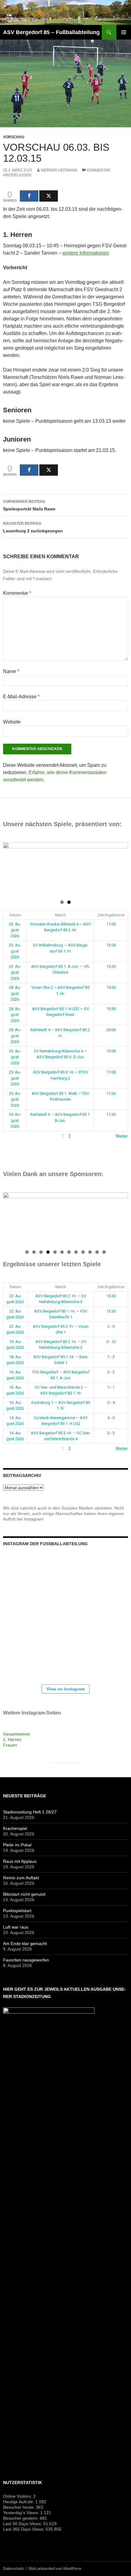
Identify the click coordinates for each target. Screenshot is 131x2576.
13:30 (111, 1311)
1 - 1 (111, 1387)
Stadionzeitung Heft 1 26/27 (30, 1812)
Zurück (10, 1136)
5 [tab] (55, 1252)
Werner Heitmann (59, 170)
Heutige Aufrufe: (19, 2502)
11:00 (111, 924)
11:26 (111, 1093)
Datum (15, 915)
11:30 (111, 1114)
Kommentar (17, 593)
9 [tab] (83, 1252)
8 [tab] (76, 1252)
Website (12, 722)
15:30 (111, 966)
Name (11, 671)
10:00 (111, 1051)
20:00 (111, 1030)
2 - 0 (111, 1326)
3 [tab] (41, 1252)
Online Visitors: (18, 2496)
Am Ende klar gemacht (25, 1943)
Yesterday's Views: (22, 2513)
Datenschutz (13, 2569)
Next (120, 868)
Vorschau (14, 137)
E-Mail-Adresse (21, 697)
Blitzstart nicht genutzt (24, 1894)
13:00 (111, 945)
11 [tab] (97, 1252)
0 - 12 (111, 1342)
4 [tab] (48, 1252)
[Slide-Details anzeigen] (65, 869)
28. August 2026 (15, 993)
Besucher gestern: (21, 2518)
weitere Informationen (86, 253)
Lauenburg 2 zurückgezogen (33, 527)
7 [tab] (69, 1252)
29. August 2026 (15, 1057)
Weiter (122, 1136)
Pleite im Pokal (17, 1845)
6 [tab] (62, 1252)
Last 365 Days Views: (24, 2529)
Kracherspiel (15, 1828)
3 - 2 (111, 1372)
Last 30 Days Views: (23, 2524)
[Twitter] (49, 196)
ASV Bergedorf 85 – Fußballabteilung (51, 32)
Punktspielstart (17, 1911)
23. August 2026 (15, 930)
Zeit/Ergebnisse (111, 915)
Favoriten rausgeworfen (26, 1960)
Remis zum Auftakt (21, 1878)
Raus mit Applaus (20, 1861)
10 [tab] (90, 1252)
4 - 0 (111, 1418)
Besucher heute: (19, 2507)
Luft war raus (16, 1927)
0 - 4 (111, 1403)
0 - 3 (111, 1433)
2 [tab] (69, 902)
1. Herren (12, 1739)
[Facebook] (29, 196)
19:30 (111, 987)
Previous (11, 868)
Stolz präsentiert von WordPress (55, 2569)
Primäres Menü (124, 32)
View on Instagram (65, 1689)
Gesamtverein (17, 1734)
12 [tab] (104, 1252)
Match (60, 915)
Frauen (10, 1745)
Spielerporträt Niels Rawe (29, 505)
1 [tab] (62, 902)
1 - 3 (111, 1357)
